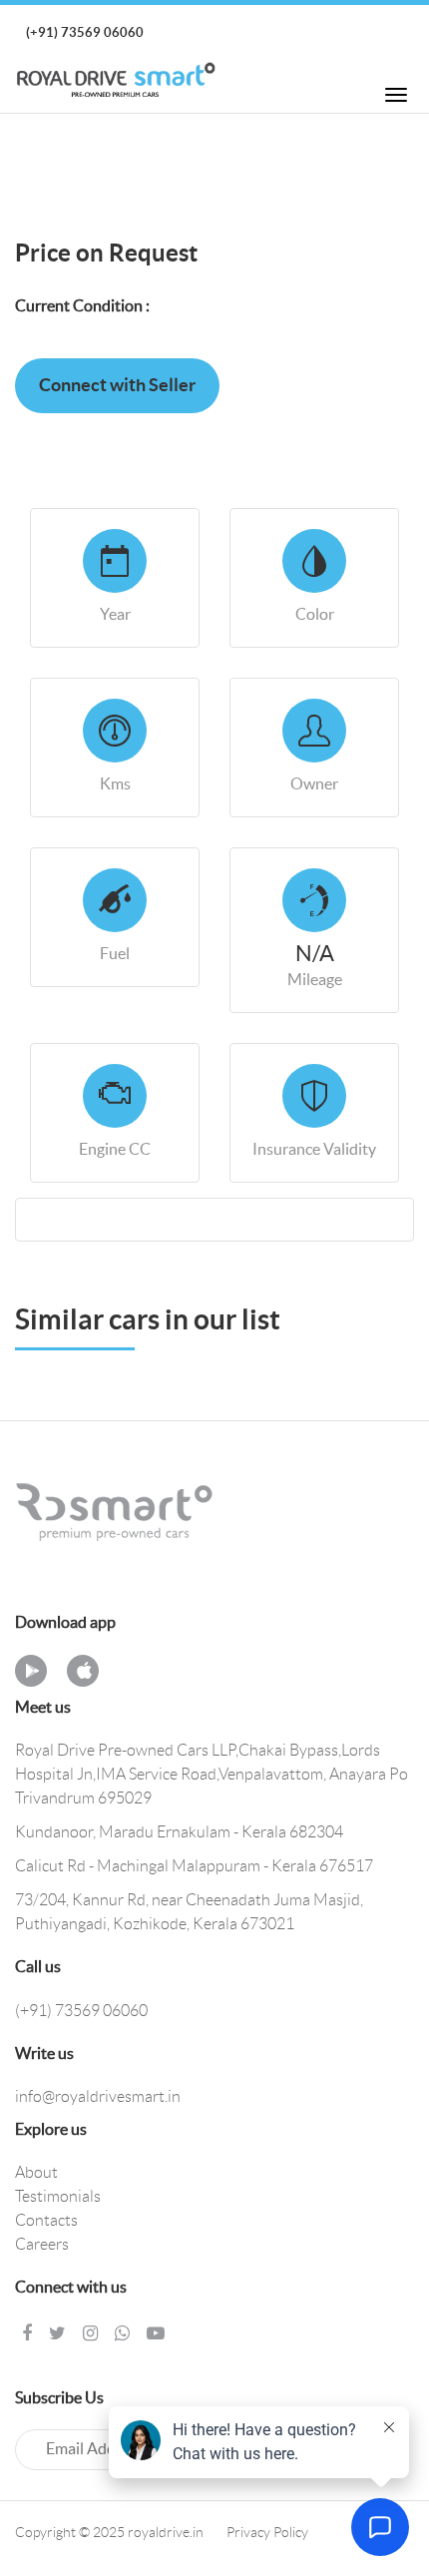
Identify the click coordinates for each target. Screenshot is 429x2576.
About (36, 2173)
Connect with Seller (117, 386)
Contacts (46, 2221)
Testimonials (58, 2197)
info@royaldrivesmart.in (98, 2097)
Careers (42, 2245)
